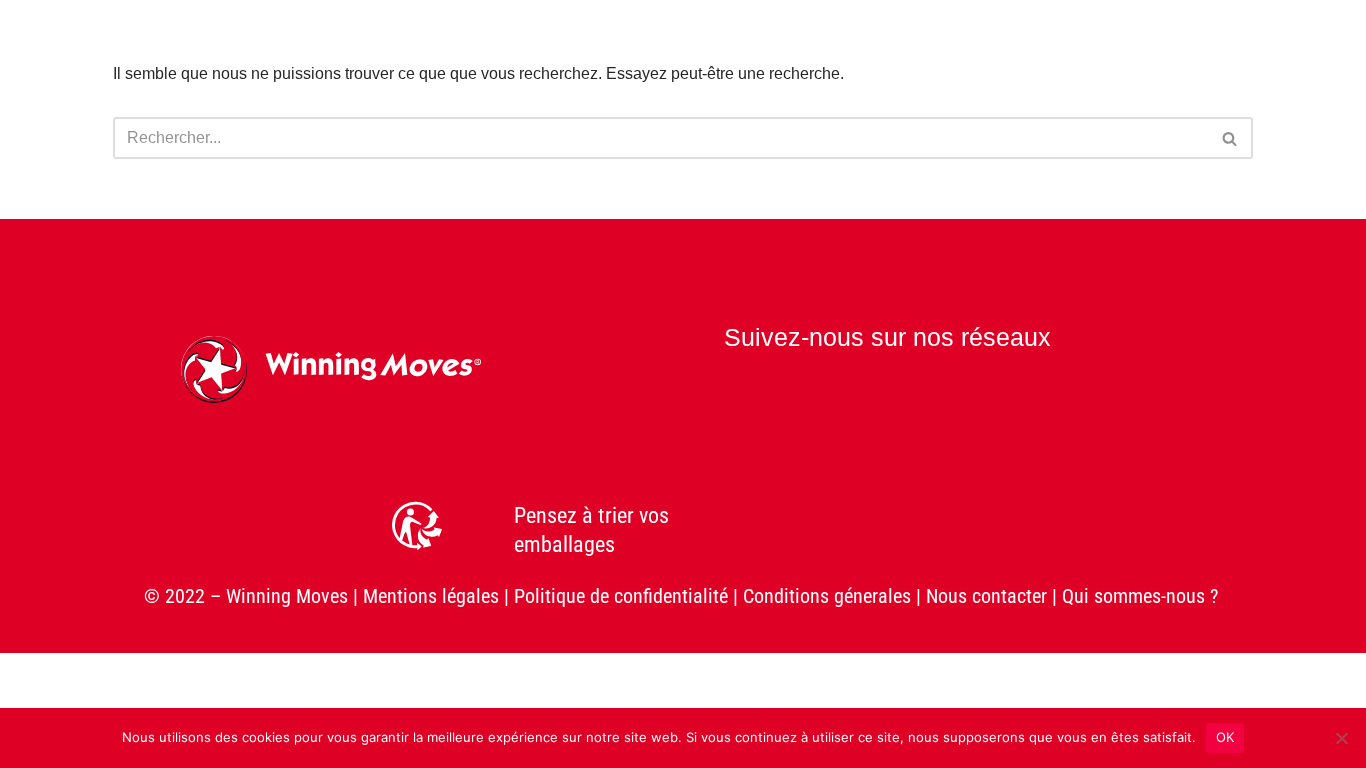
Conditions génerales (827, 596)
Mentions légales (431, 596)
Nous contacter (986, 596)
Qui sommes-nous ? (1142, 596)
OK (1225, 737)
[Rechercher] (1230, 138)
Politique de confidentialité (621, 596)
